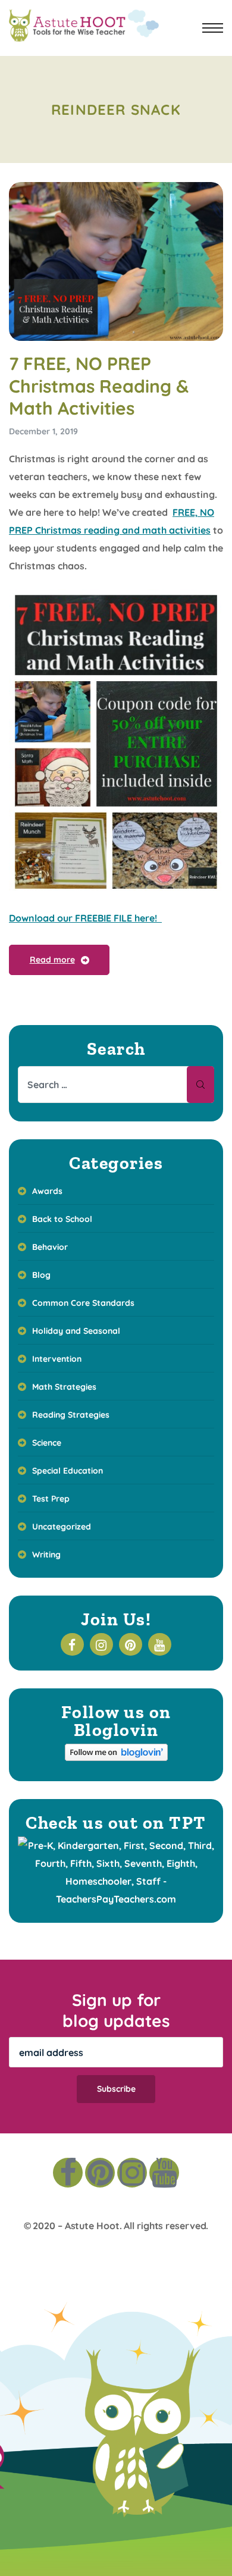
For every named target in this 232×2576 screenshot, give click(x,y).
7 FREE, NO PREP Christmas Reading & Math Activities (99, 386)
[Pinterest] (100, 2173)
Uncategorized (62, 1527)
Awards (47, 1191)
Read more (52, 960)
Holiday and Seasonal (76, 1331)
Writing (46, 1555)
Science (47, 1443)
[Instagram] (132, 2173)
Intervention (57, 1359)
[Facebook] (68, 2173)
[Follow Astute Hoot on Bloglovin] (116, 1757)
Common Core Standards (83, 1303)
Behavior (50, 1247)
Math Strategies (64, 1387)
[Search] (200, 1085)
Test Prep (51, 1499)
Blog (41, 1275)
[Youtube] (164, 2173)
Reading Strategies (71, 1415)
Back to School (62, 1219)
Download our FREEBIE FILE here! (85, 918)
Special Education (68, 1471)
